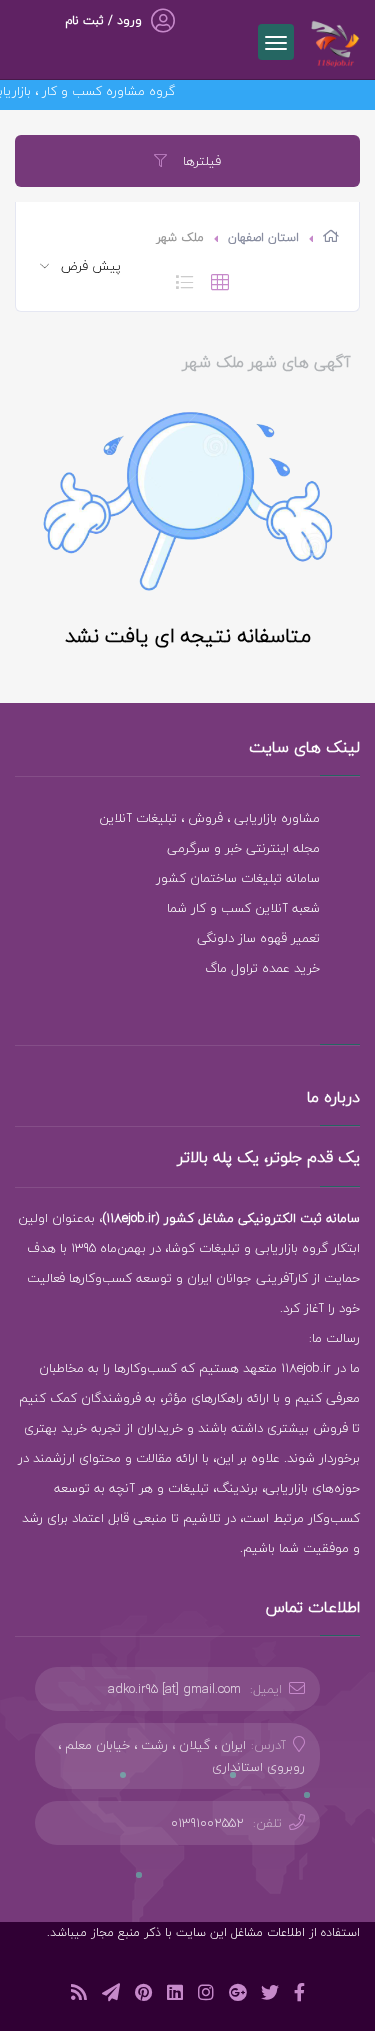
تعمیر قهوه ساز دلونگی (258, 938)
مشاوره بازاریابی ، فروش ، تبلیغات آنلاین (209, 818)
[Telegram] (111, 1995)
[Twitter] (270, 1995)
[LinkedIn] (175, 1995)
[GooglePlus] (237, 1995)
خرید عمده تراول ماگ (262, 968)
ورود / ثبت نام (103, 20)
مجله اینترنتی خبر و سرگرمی (243, 848)
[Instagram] (206, 1995)
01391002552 (207, 1823)
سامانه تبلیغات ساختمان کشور (238, 878)
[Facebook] (299, 1995)
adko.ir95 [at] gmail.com (174, 1689)
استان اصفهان (263, 237)
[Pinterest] (143, 1995)
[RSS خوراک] (79, 1995)
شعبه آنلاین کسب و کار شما (243, 908)
